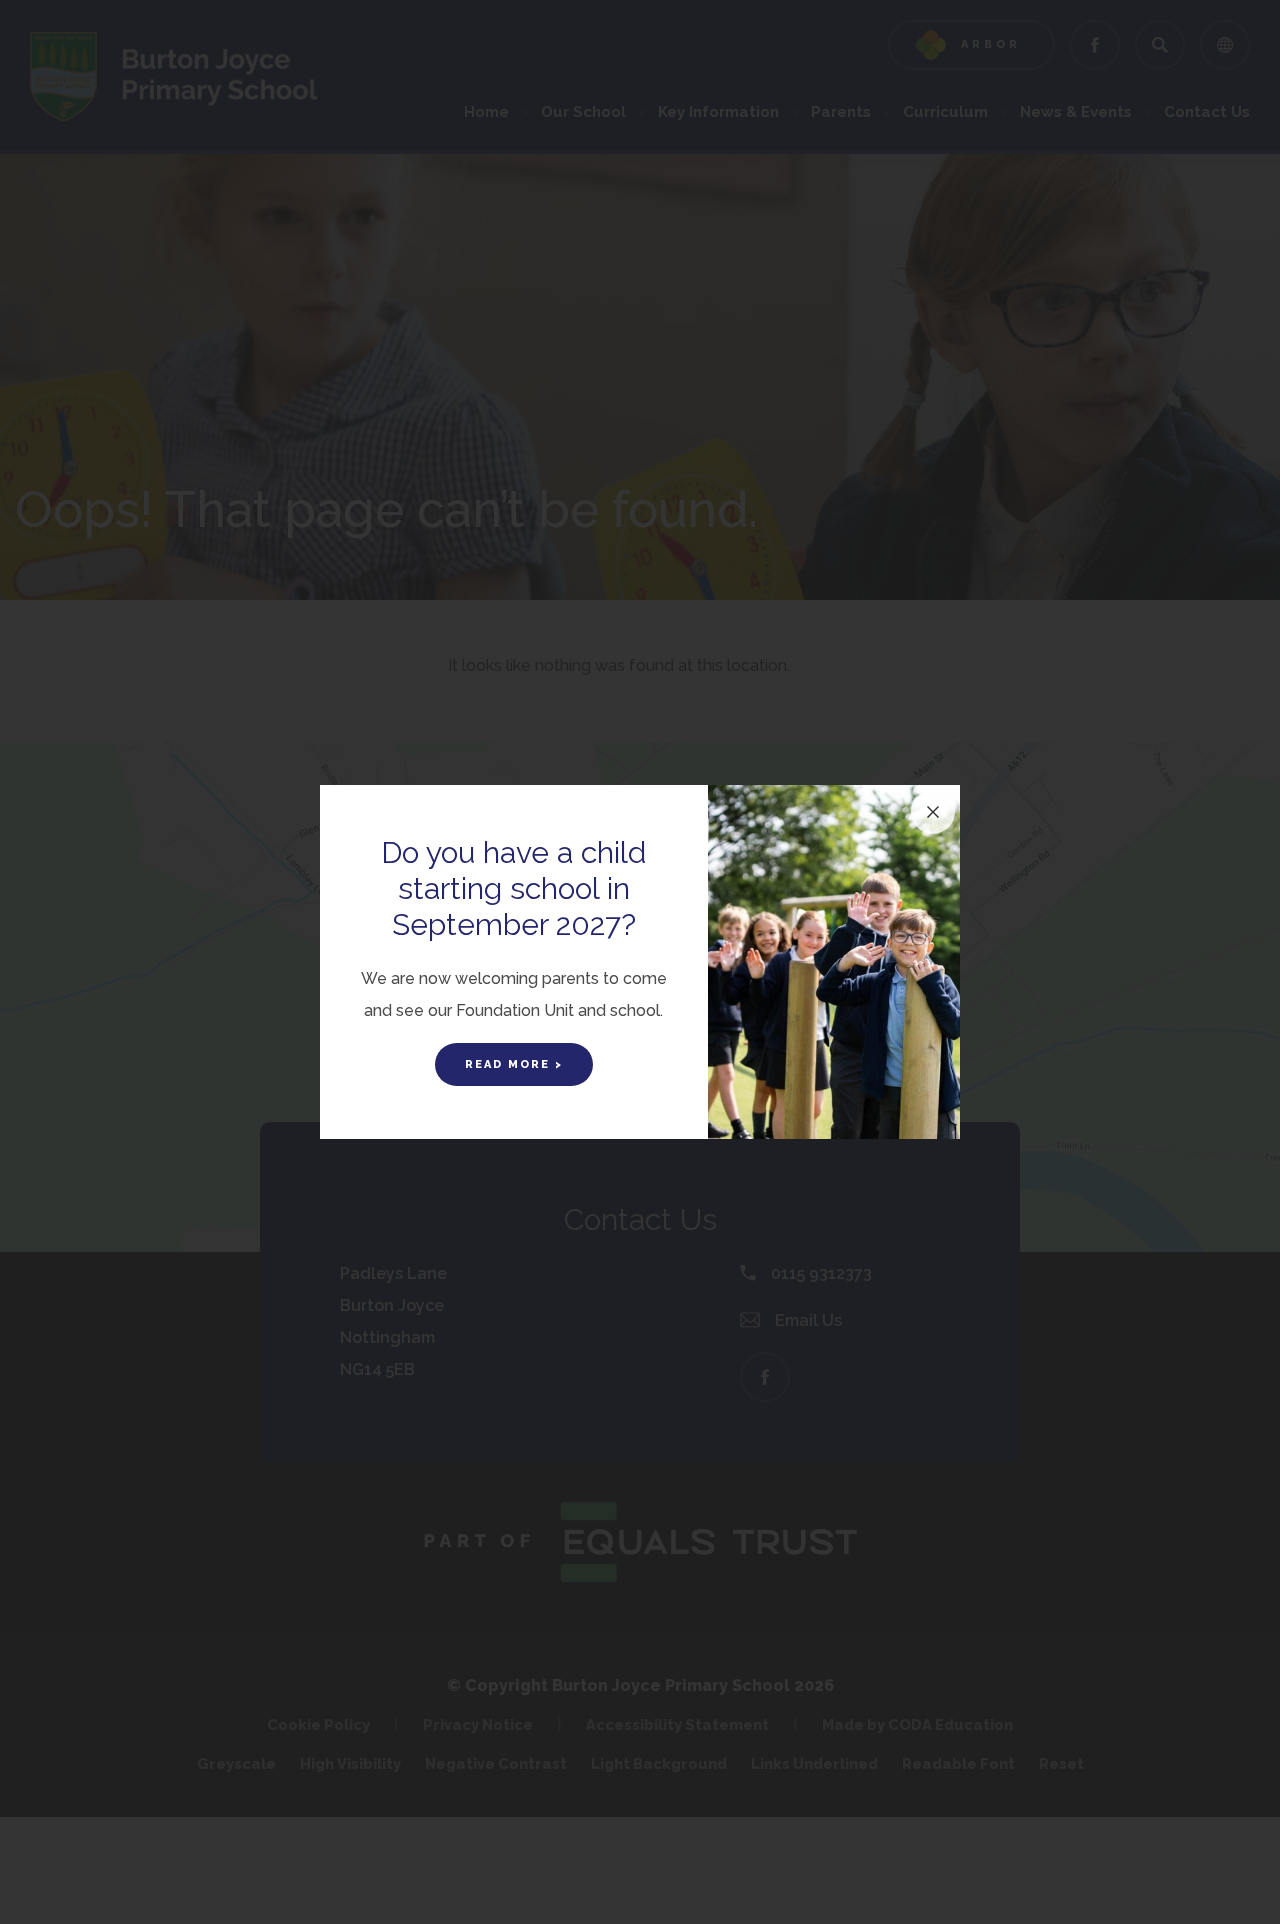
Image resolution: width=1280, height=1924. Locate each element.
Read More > (514, 1064)
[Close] (933, 812)
